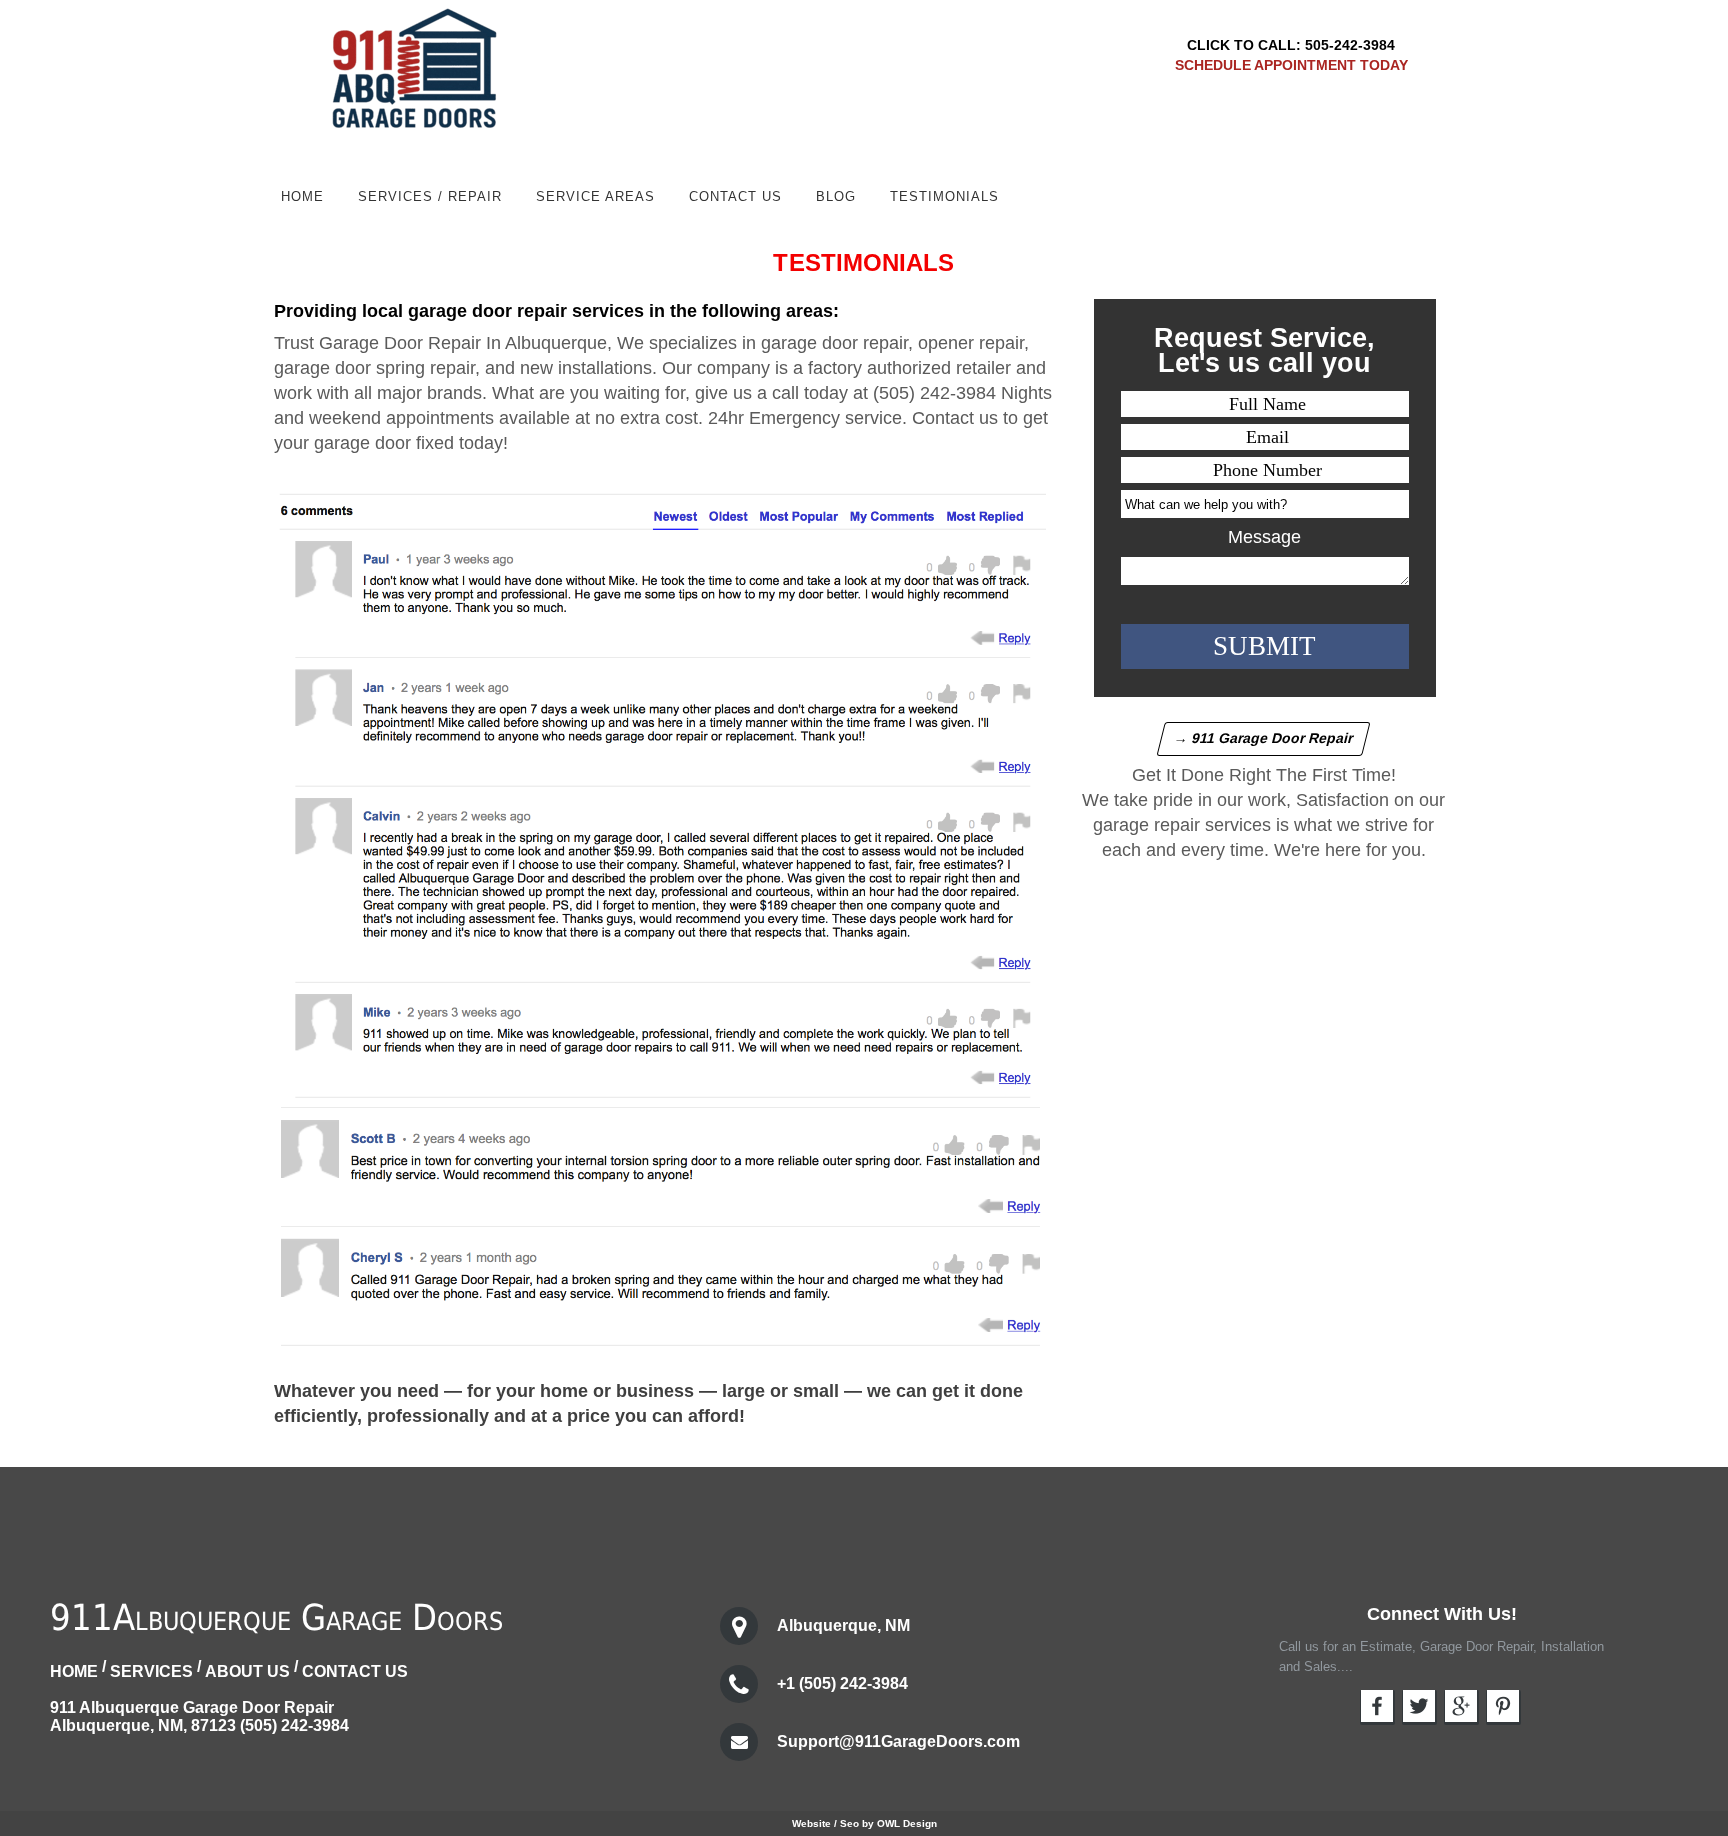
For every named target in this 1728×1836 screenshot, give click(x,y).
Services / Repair (430, 196)
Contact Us (735, 196)
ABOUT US (247, 1671)
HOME (302, 196)
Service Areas (595, 196)
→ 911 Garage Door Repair (1264, 738)
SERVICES (151, 1671)
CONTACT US (355, 1671)
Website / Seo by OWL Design (864, 1823)
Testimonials (944, 196)
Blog (836, 196)
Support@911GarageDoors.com (898, 1741)
